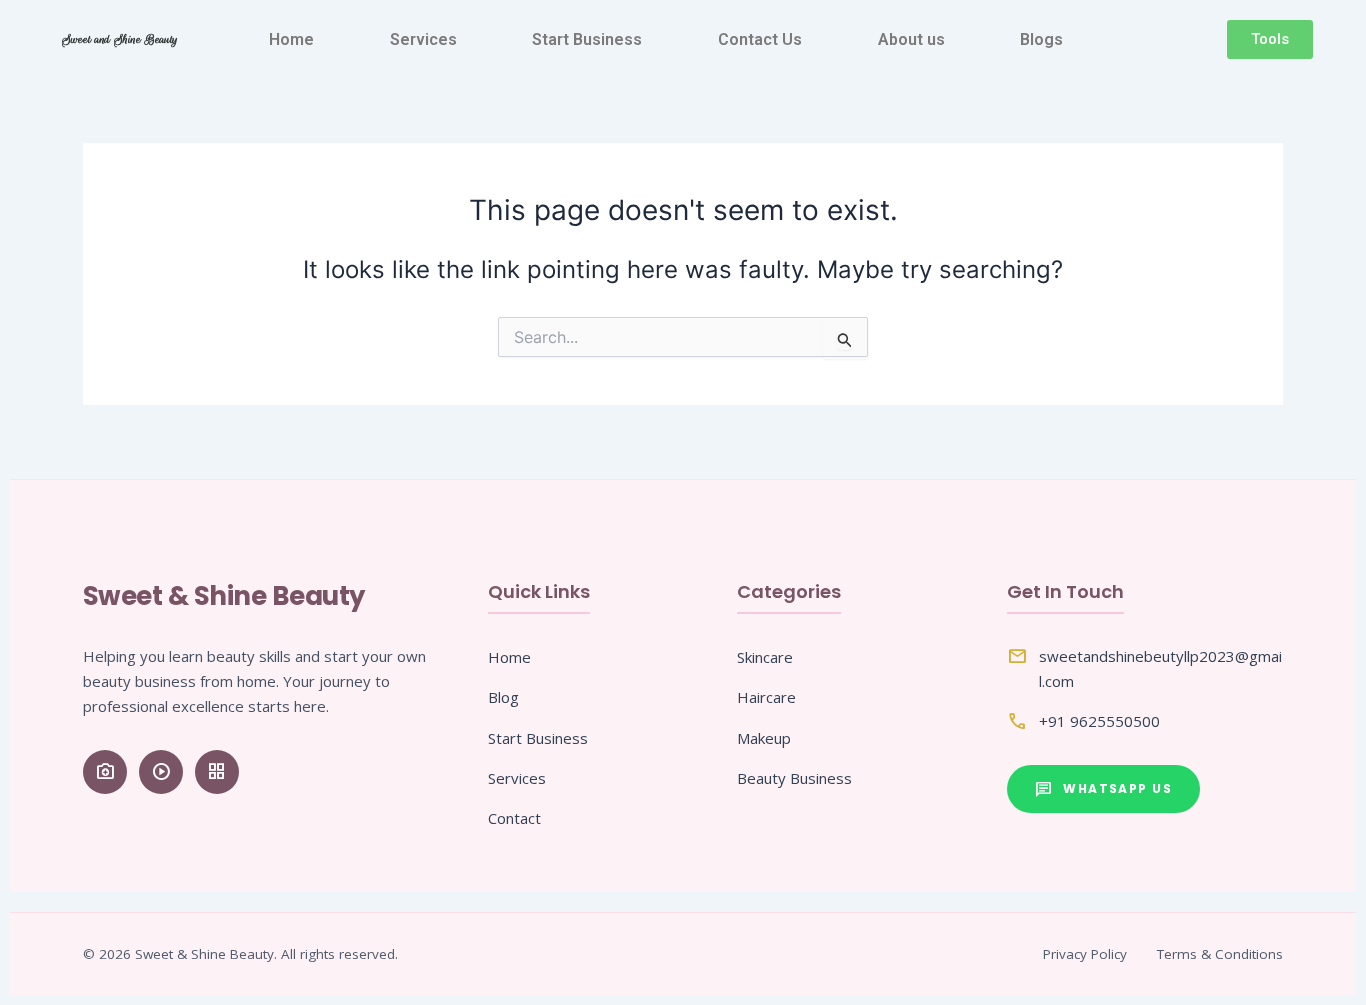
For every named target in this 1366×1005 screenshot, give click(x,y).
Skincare (765, 657)
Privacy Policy (1085, 954)
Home (291, 39)
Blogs (1041, 39)
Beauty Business (794, 778)
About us (911, 39)
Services (423, 39)
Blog (503, 697)
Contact (514, 818)
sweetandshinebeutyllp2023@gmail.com (1160, 668)
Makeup (764, 738)
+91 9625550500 (1099, 721)
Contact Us (760, 39)
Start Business (587, 39)
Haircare (766, 697)
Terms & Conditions (1220, 954)
